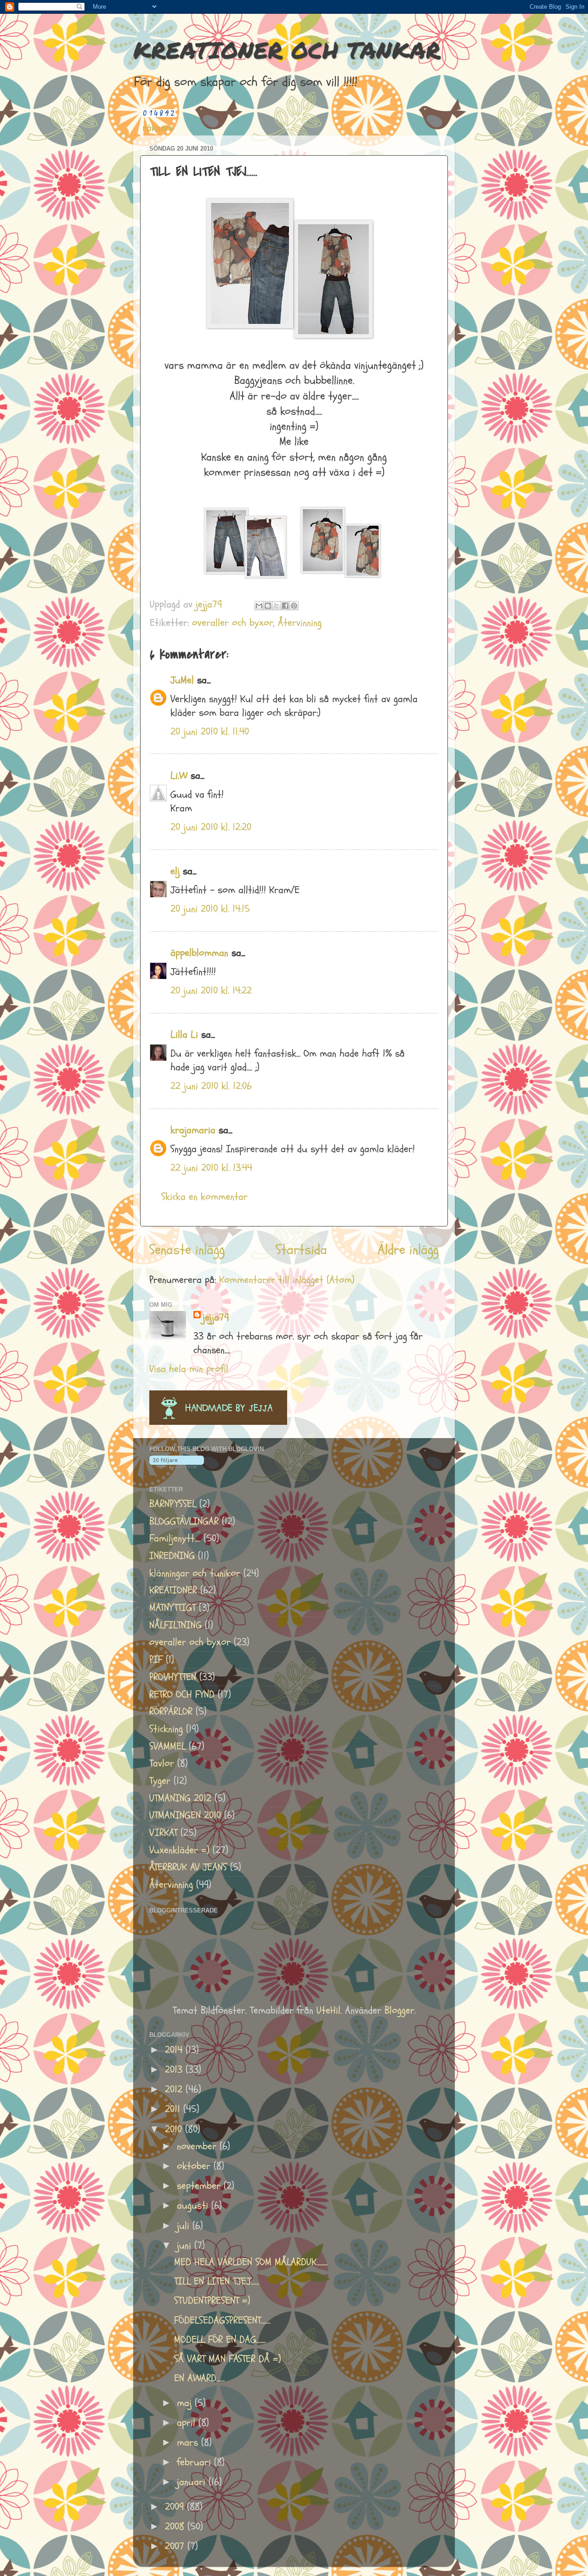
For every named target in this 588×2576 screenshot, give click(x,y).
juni (186, 2246)
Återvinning (300, 623)
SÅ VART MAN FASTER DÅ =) (228, 2359)
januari (193, 2482)
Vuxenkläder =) (179, 1850)
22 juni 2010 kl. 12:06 (211, 1086)
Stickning (166, 1729)
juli (185, 2226)
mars (189, 2443)
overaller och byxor (233, 623)
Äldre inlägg (408, 1250)
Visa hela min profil (189, 1369)
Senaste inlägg (187, 1250)
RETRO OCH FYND (182, 1695)
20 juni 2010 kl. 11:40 (210, 732)
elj (175, 871)
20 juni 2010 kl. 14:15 (210, 909)
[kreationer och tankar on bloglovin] (177, 1465)
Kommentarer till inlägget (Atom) (287, 1280)
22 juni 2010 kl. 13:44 (211, 1168)
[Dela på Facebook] (285, 606)
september (200, 2186)
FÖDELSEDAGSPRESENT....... (222, 2320)
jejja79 (216, 1318)
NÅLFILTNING (175, 1625)
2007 (176, 2546)
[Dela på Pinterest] (294, 606)
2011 (174, 2109)
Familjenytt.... (175, 1538)
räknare (158, 128)
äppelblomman (199, 953)
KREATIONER (173, 1590)
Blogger (399, 2011)
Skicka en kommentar (204, 1197)
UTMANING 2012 (180, 1798)
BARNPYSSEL (173, 1504)
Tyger (160, 1781)
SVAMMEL (167, 1746)
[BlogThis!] (268, 606)
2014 (175, 2050)
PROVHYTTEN (173, 1677)
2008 (176, 2527)
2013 (175, 2070)
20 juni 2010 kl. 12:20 (211, 827)
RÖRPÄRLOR (171, 1712)
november (198, 2146)
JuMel (182, 680)
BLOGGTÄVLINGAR (184, 1521)
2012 (175, 2089)
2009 (176, 2507)
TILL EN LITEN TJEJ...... (217, 2281)
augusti (194, 2206)
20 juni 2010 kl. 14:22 (211, 991)
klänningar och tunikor (195, 1573)
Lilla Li (184, 1035)
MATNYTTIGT (172, 1608)
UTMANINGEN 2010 (185, 1815)
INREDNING (172, 1556)
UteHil (328, 2011)
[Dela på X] (277, 606)
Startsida (301, 1250)
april (188, 2423)
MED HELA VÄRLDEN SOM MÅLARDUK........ (251, 2262)
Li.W (179, 776)
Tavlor (162, 1763)
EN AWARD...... (199, 2378)
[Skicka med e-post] (259, 606)
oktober (195, 2166)
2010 (175, 2129)
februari (195, 2462)
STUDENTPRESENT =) (212, 2301)
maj (186, 2403)
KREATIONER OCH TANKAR (287, 50)
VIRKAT (163, 1833)
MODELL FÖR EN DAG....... (220, 2340)
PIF (156, 1660)
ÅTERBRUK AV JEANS (188, 1867)
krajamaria (193, 1130)
